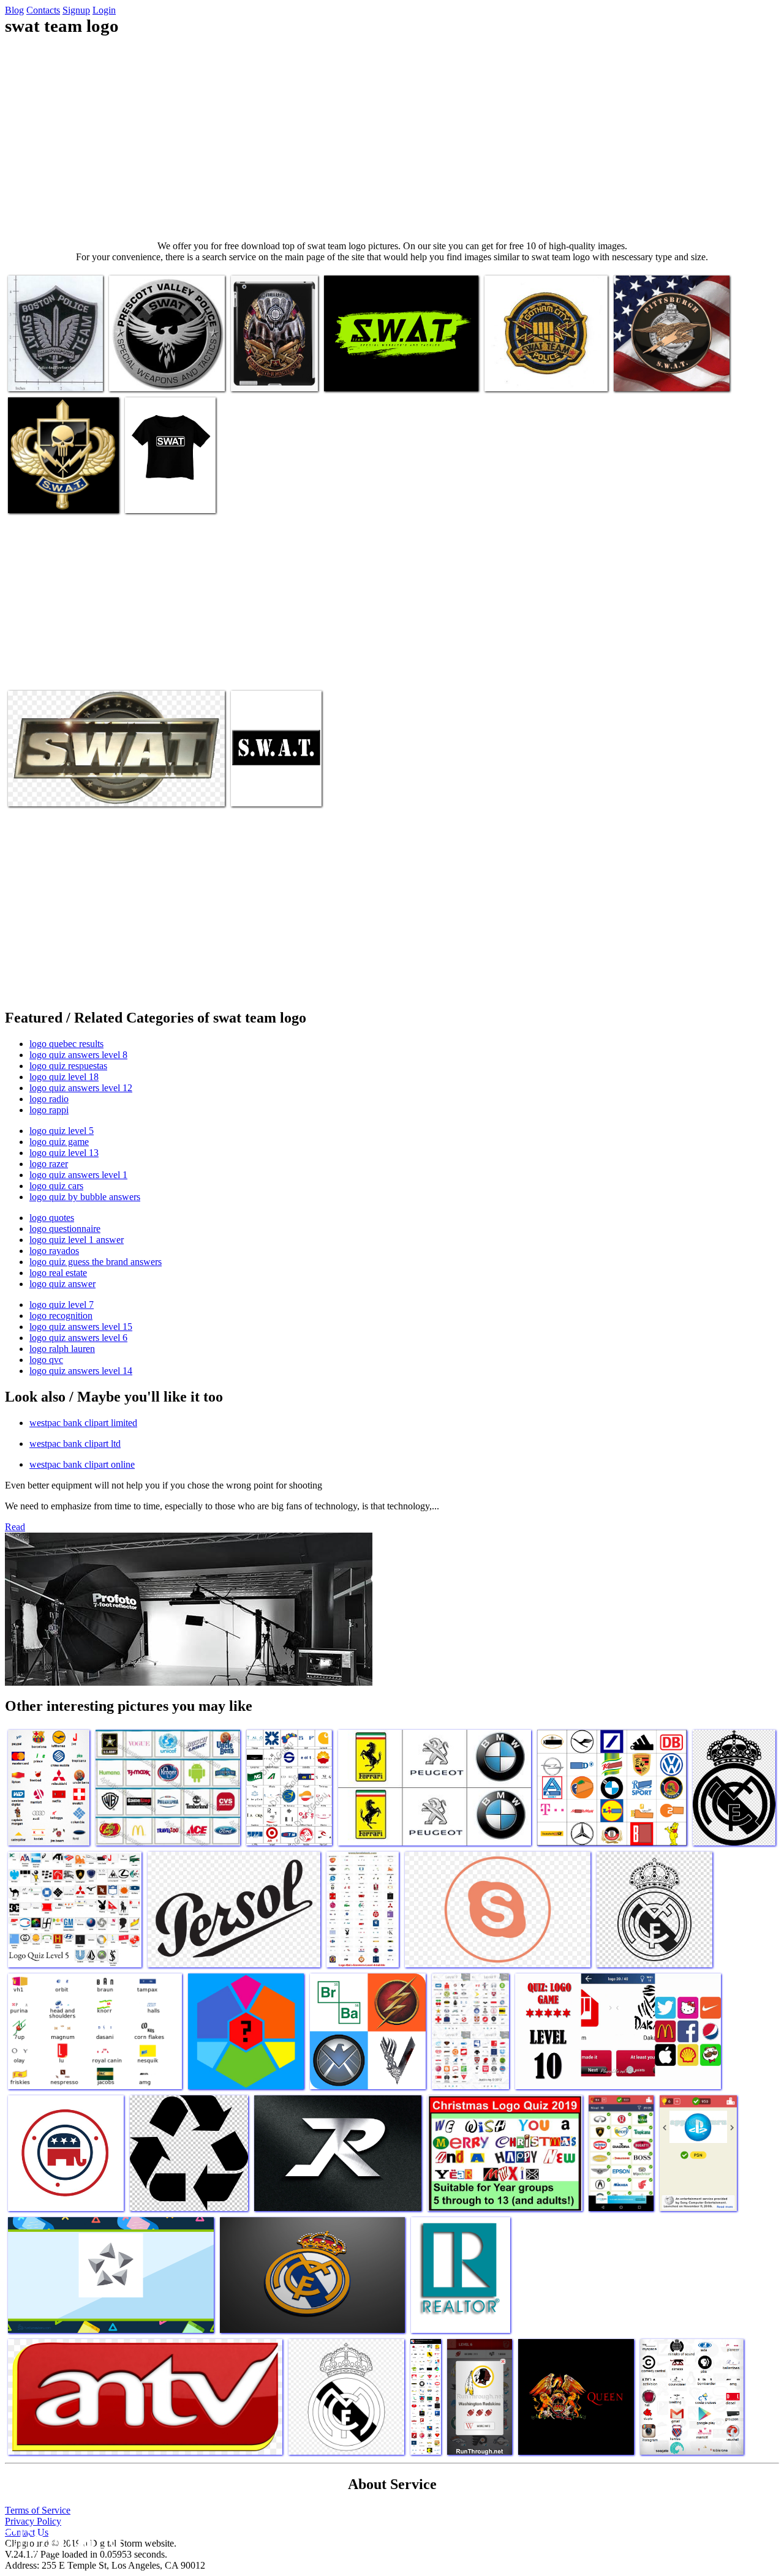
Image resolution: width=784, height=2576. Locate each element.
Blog (14, 10)
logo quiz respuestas (68, 1066)
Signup (76, 10)
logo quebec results (66, 1044)
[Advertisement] (392, 138)
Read (15, 1527)
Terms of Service (38, 2510)
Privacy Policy (33, 2521)
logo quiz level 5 (62, 1131)
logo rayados (54, 1251)
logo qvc (46, 1360)
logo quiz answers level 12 (81, 1088)
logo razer (49, 1164)
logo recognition (61, 1316)
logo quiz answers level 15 (81, 1327)
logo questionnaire (65, 1229)
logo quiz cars (56, 1186)
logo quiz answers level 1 (78, 1175)
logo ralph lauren (62, 1349)
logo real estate (58, 1273)
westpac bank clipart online (82, 1464)
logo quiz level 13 (64, 1153)
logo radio (49, 1099)
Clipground (61, 2539)
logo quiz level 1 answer (77, 1240)
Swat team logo (38, 374)
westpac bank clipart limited (83, 1423)
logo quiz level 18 (64, 1077)
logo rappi (49, 1110)
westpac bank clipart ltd (75, 1444)
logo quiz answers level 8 (78, 1055)
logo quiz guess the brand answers (96, 1262)
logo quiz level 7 (62, 1305)
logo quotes (52, 1218)
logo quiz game (59, 1142)
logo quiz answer (62, 1284)
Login (104, 10)
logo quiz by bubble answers (85, 1197)
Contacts (43, 10)
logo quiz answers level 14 (81, 1371)
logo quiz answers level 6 (78, 1338)
